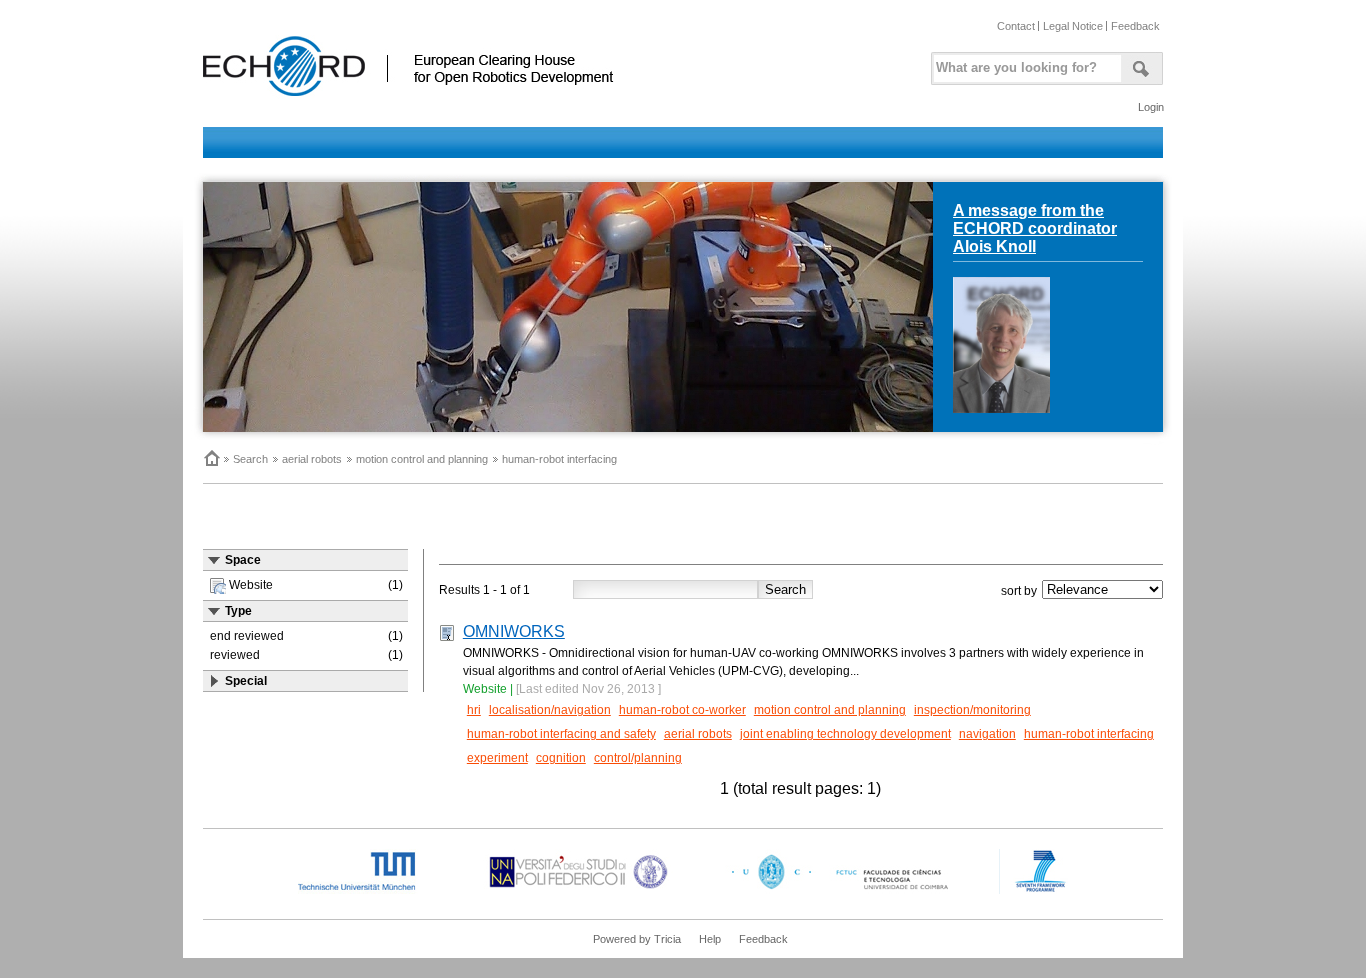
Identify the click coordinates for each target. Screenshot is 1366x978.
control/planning (638, 758)
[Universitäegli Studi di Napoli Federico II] (578, 890)
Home (211, 458)
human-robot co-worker (682, 710)
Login (1151, 107)
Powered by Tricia (637, 939)
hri (474, 710)
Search (250, 459)
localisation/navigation (550, 710)
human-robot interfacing (559, 459)
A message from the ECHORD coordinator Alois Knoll (1035, 228)
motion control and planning (422, 459)
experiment (497, 758)
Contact (1016, 26)
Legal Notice (1073, 26)
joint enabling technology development (845, 734)
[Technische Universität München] (373, 890)
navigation (987, 734)
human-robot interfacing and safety (561, 734)
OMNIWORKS (514, 631)
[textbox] (1024, 63)
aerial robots (312, 459)
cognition (561, 758)
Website (485, 689)
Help (710, 939)
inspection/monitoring (972, 710)
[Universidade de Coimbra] (844, 890)
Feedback (1135, 26)
